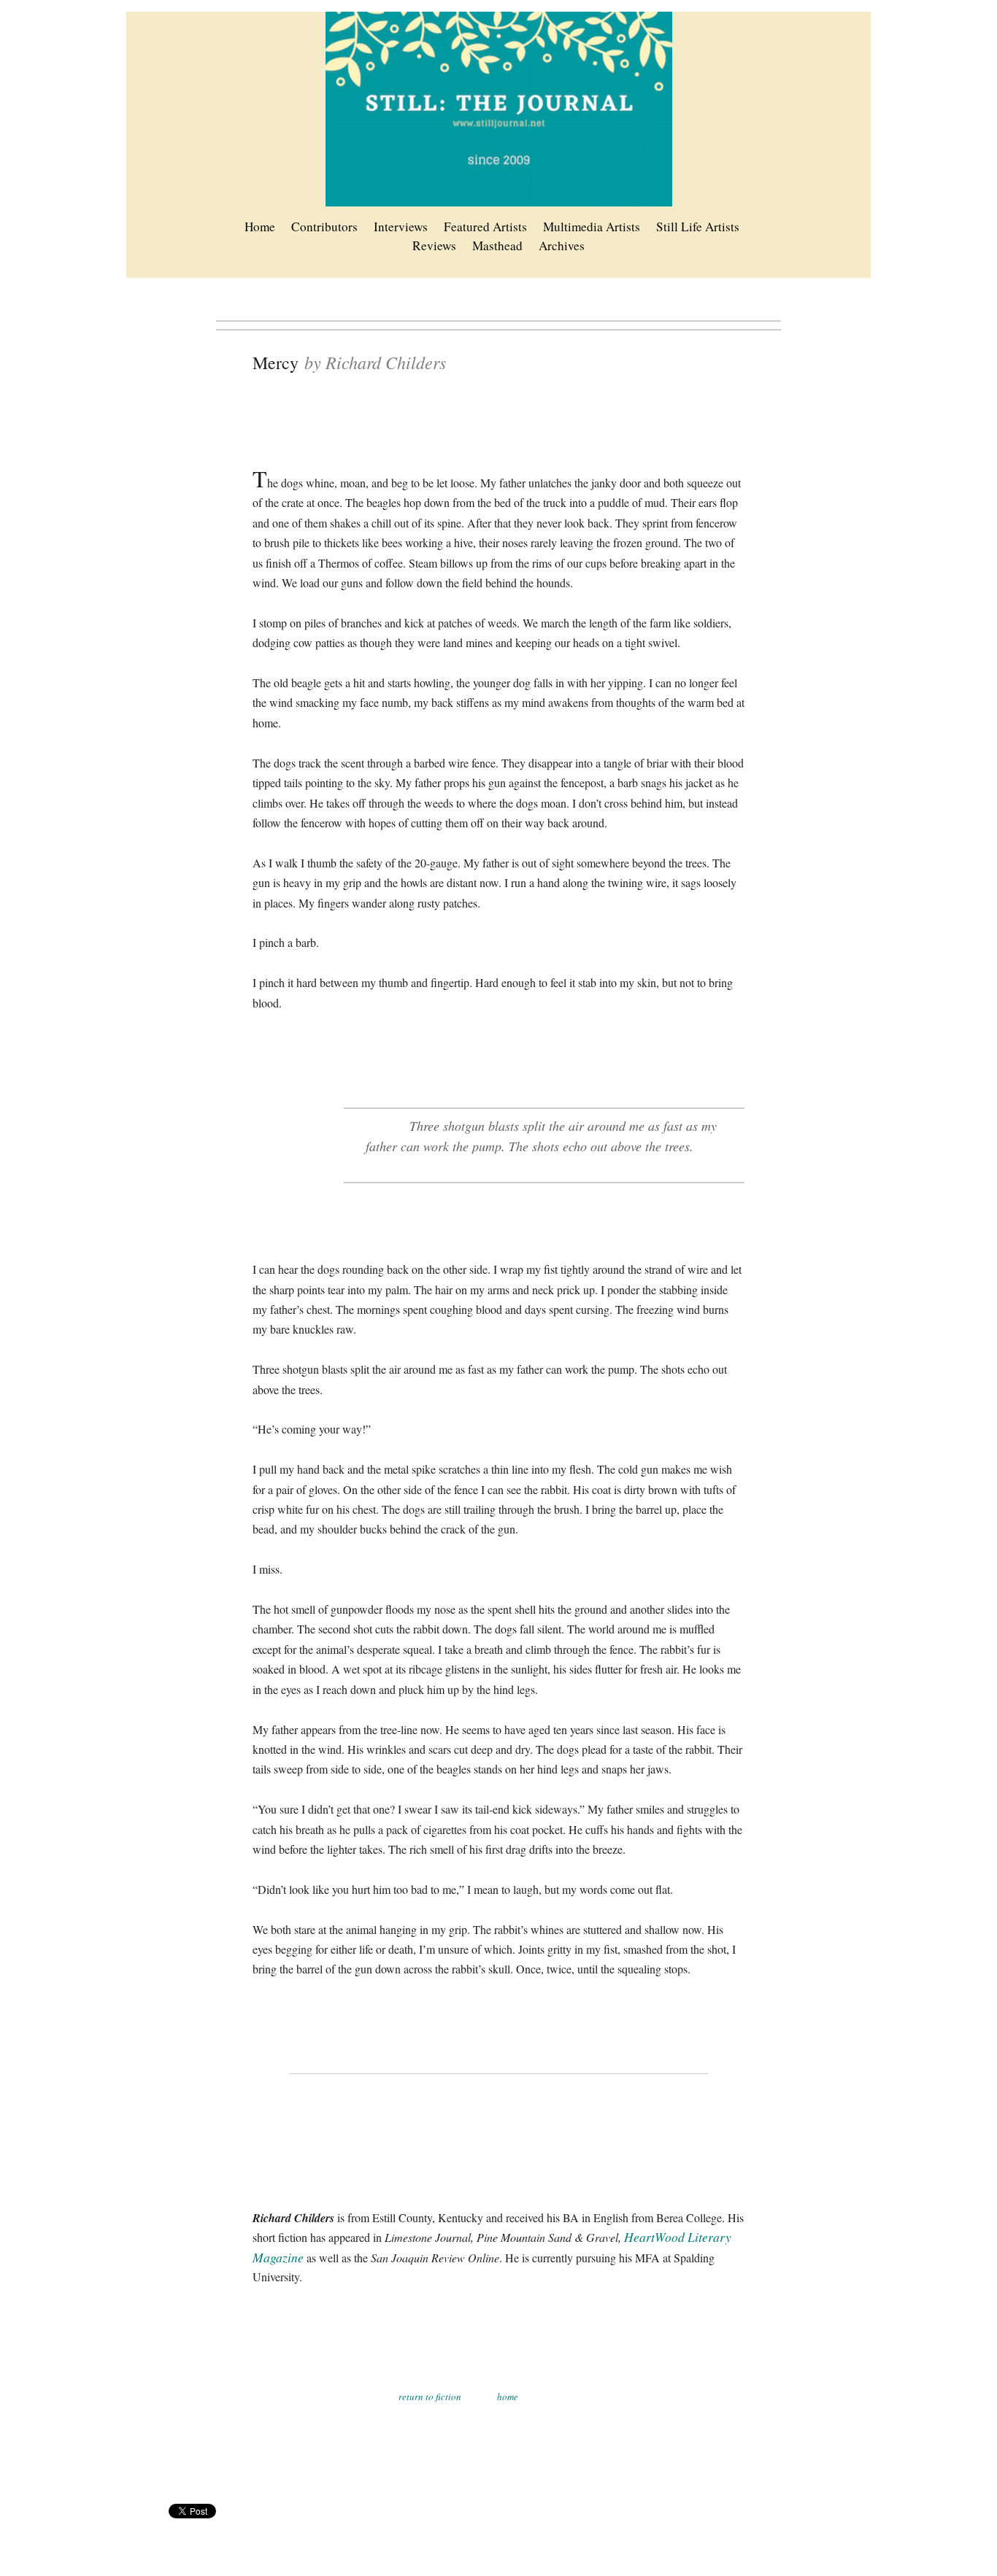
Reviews (434, 245)
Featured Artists (485, 227)
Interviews (401, 227)
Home (260, 227)
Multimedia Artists (592, 227)
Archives (562, 245)
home (508, 2397)
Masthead (497, 245)
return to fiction (430, 2397)
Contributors (324, 227)
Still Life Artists (698, 227)
